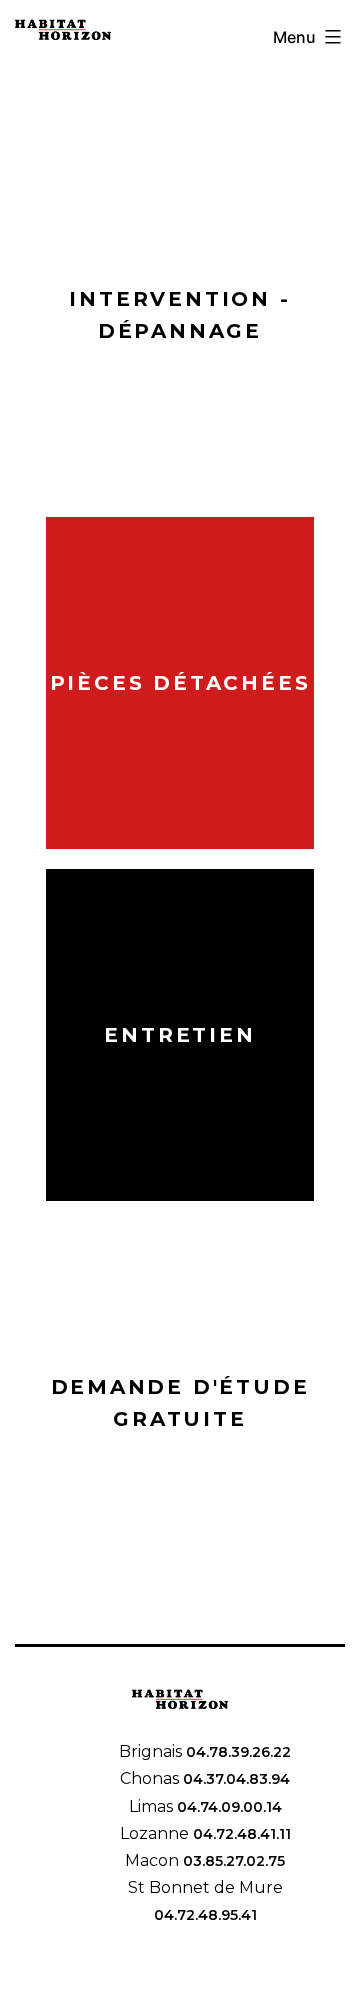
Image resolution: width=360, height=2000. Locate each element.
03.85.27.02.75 (232, 1861)
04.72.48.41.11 (240, 1834)
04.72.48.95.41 (205, 1915)
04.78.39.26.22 (236, 1752)
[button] (180, 315)
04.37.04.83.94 (234, 1779)
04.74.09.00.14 (227, 1807)
